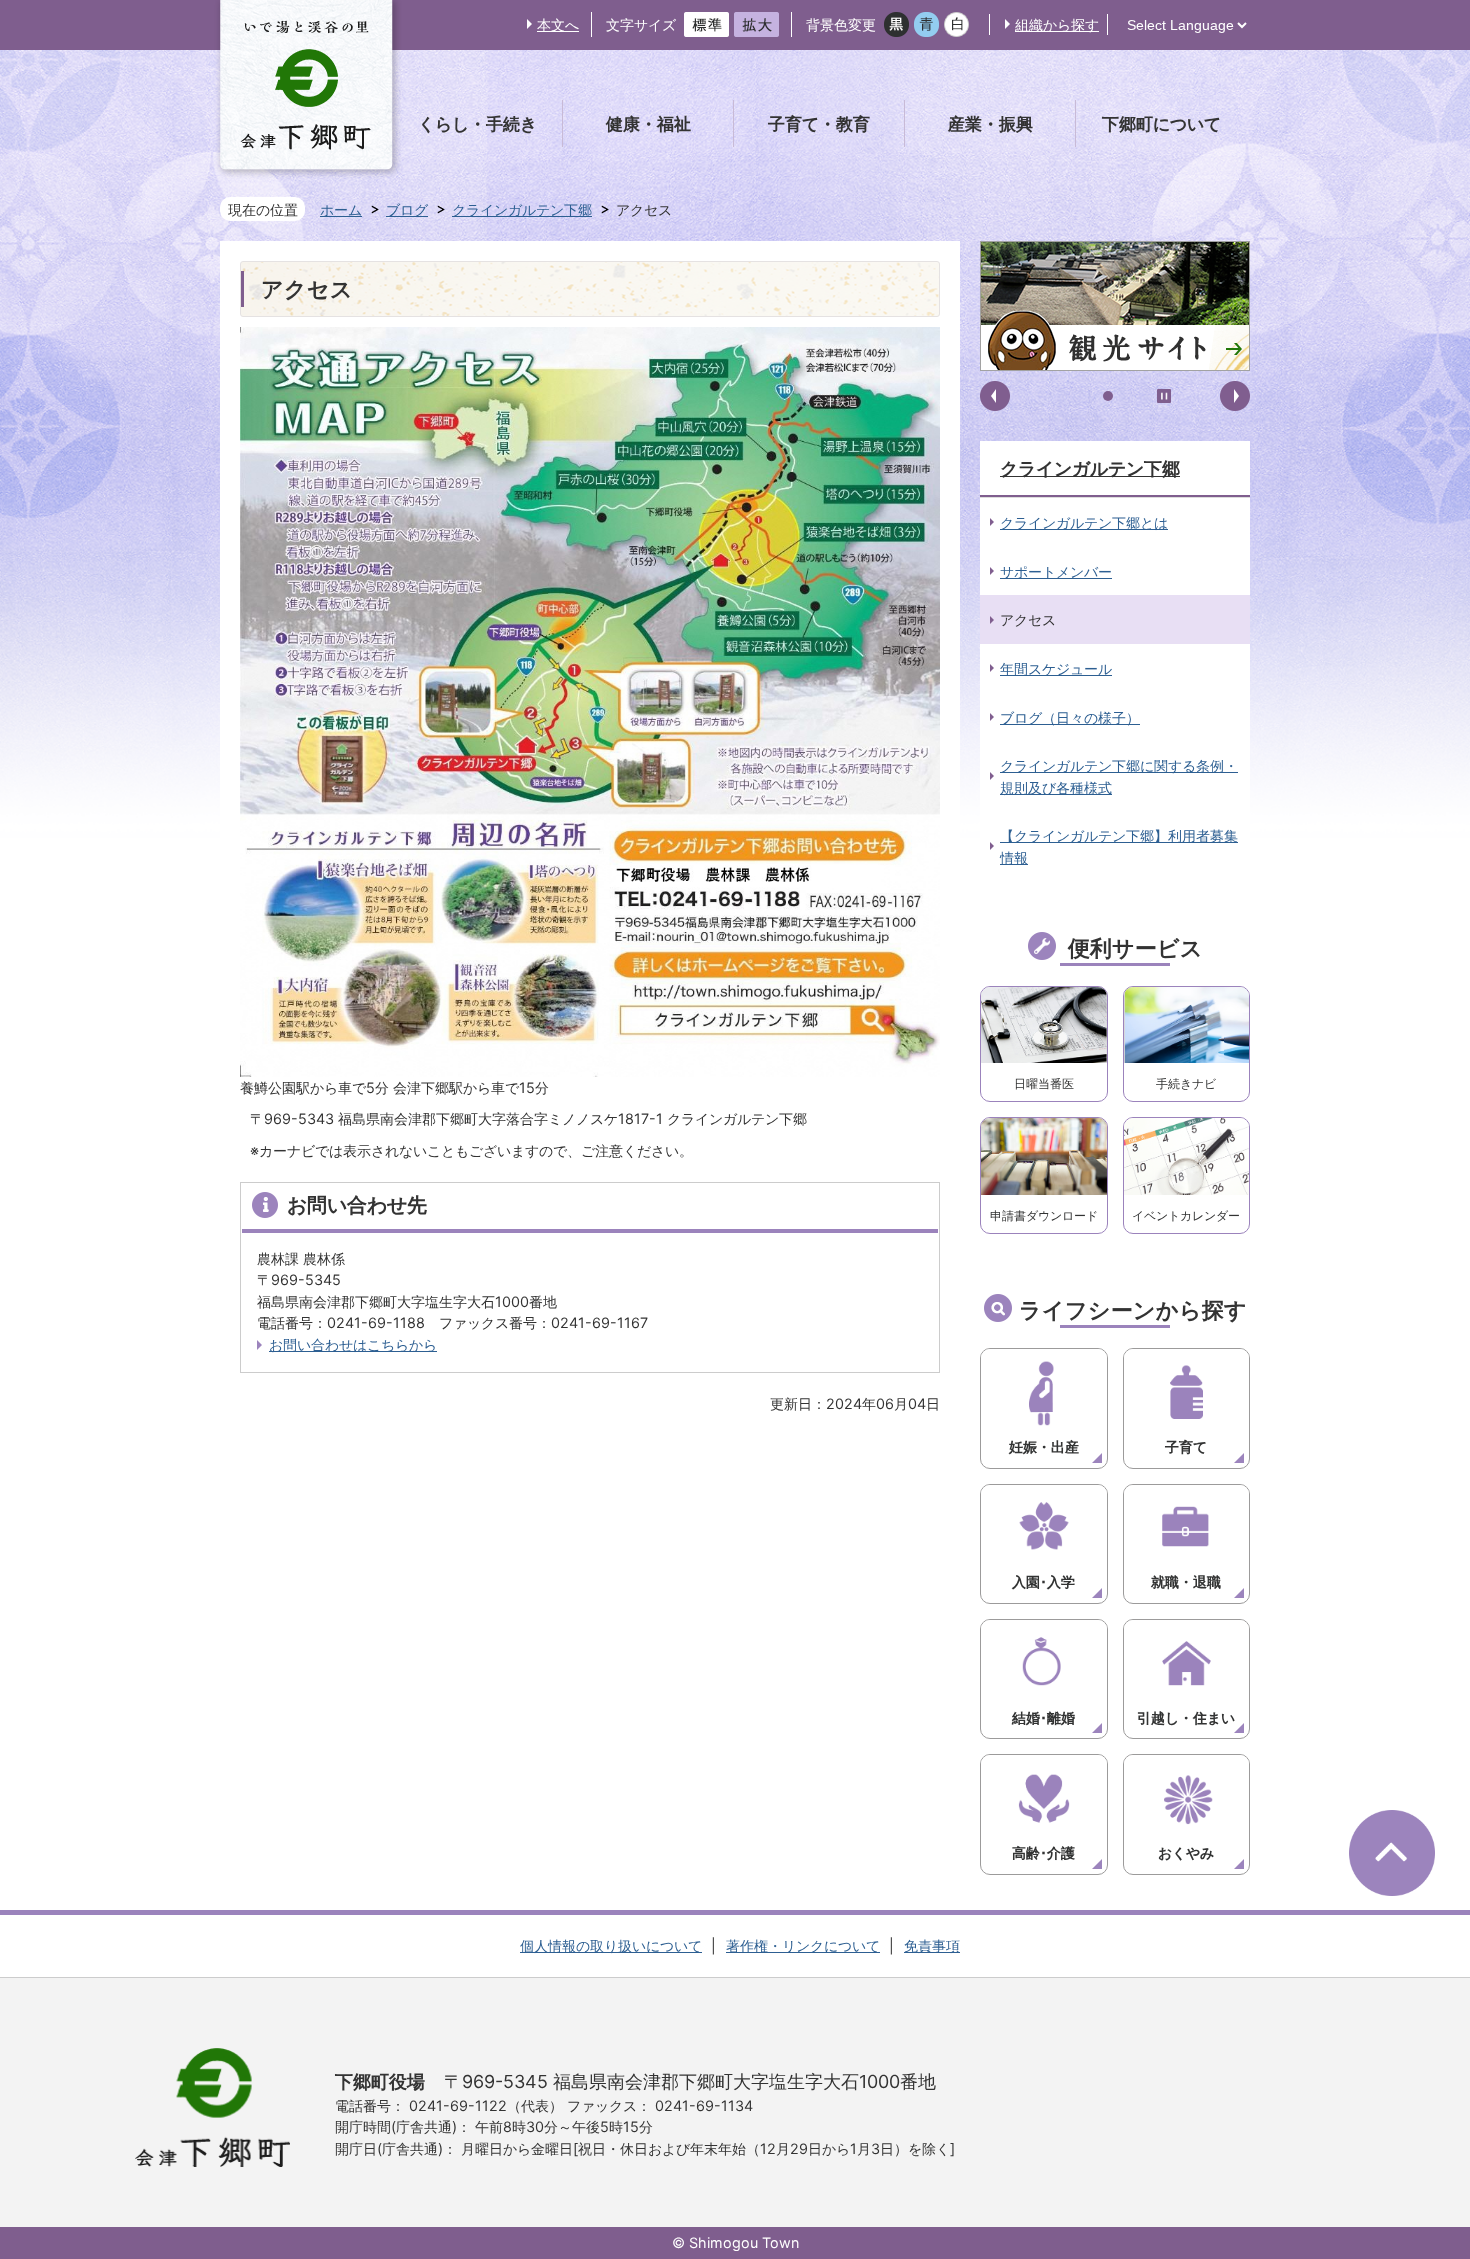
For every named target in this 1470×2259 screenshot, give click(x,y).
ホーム (341, 209)
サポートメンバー (1056, 571)
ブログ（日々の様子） (1070, 717)
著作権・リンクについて (803, 1945)
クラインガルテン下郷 (522, 209)
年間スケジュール (1056, 668)
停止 (1164, 396)
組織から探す (1057, 24)
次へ (1235, 396)
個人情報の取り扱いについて (611, 1945)
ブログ (407, 209)
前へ (995, 396)
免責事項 (932, 1945)
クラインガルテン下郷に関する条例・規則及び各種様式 (1119, 776)
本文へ (558, 24)
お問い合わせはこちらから (353, 1344)
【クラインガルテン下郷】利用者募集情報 (1119, 846)
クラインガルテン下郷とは (1084, 522)
